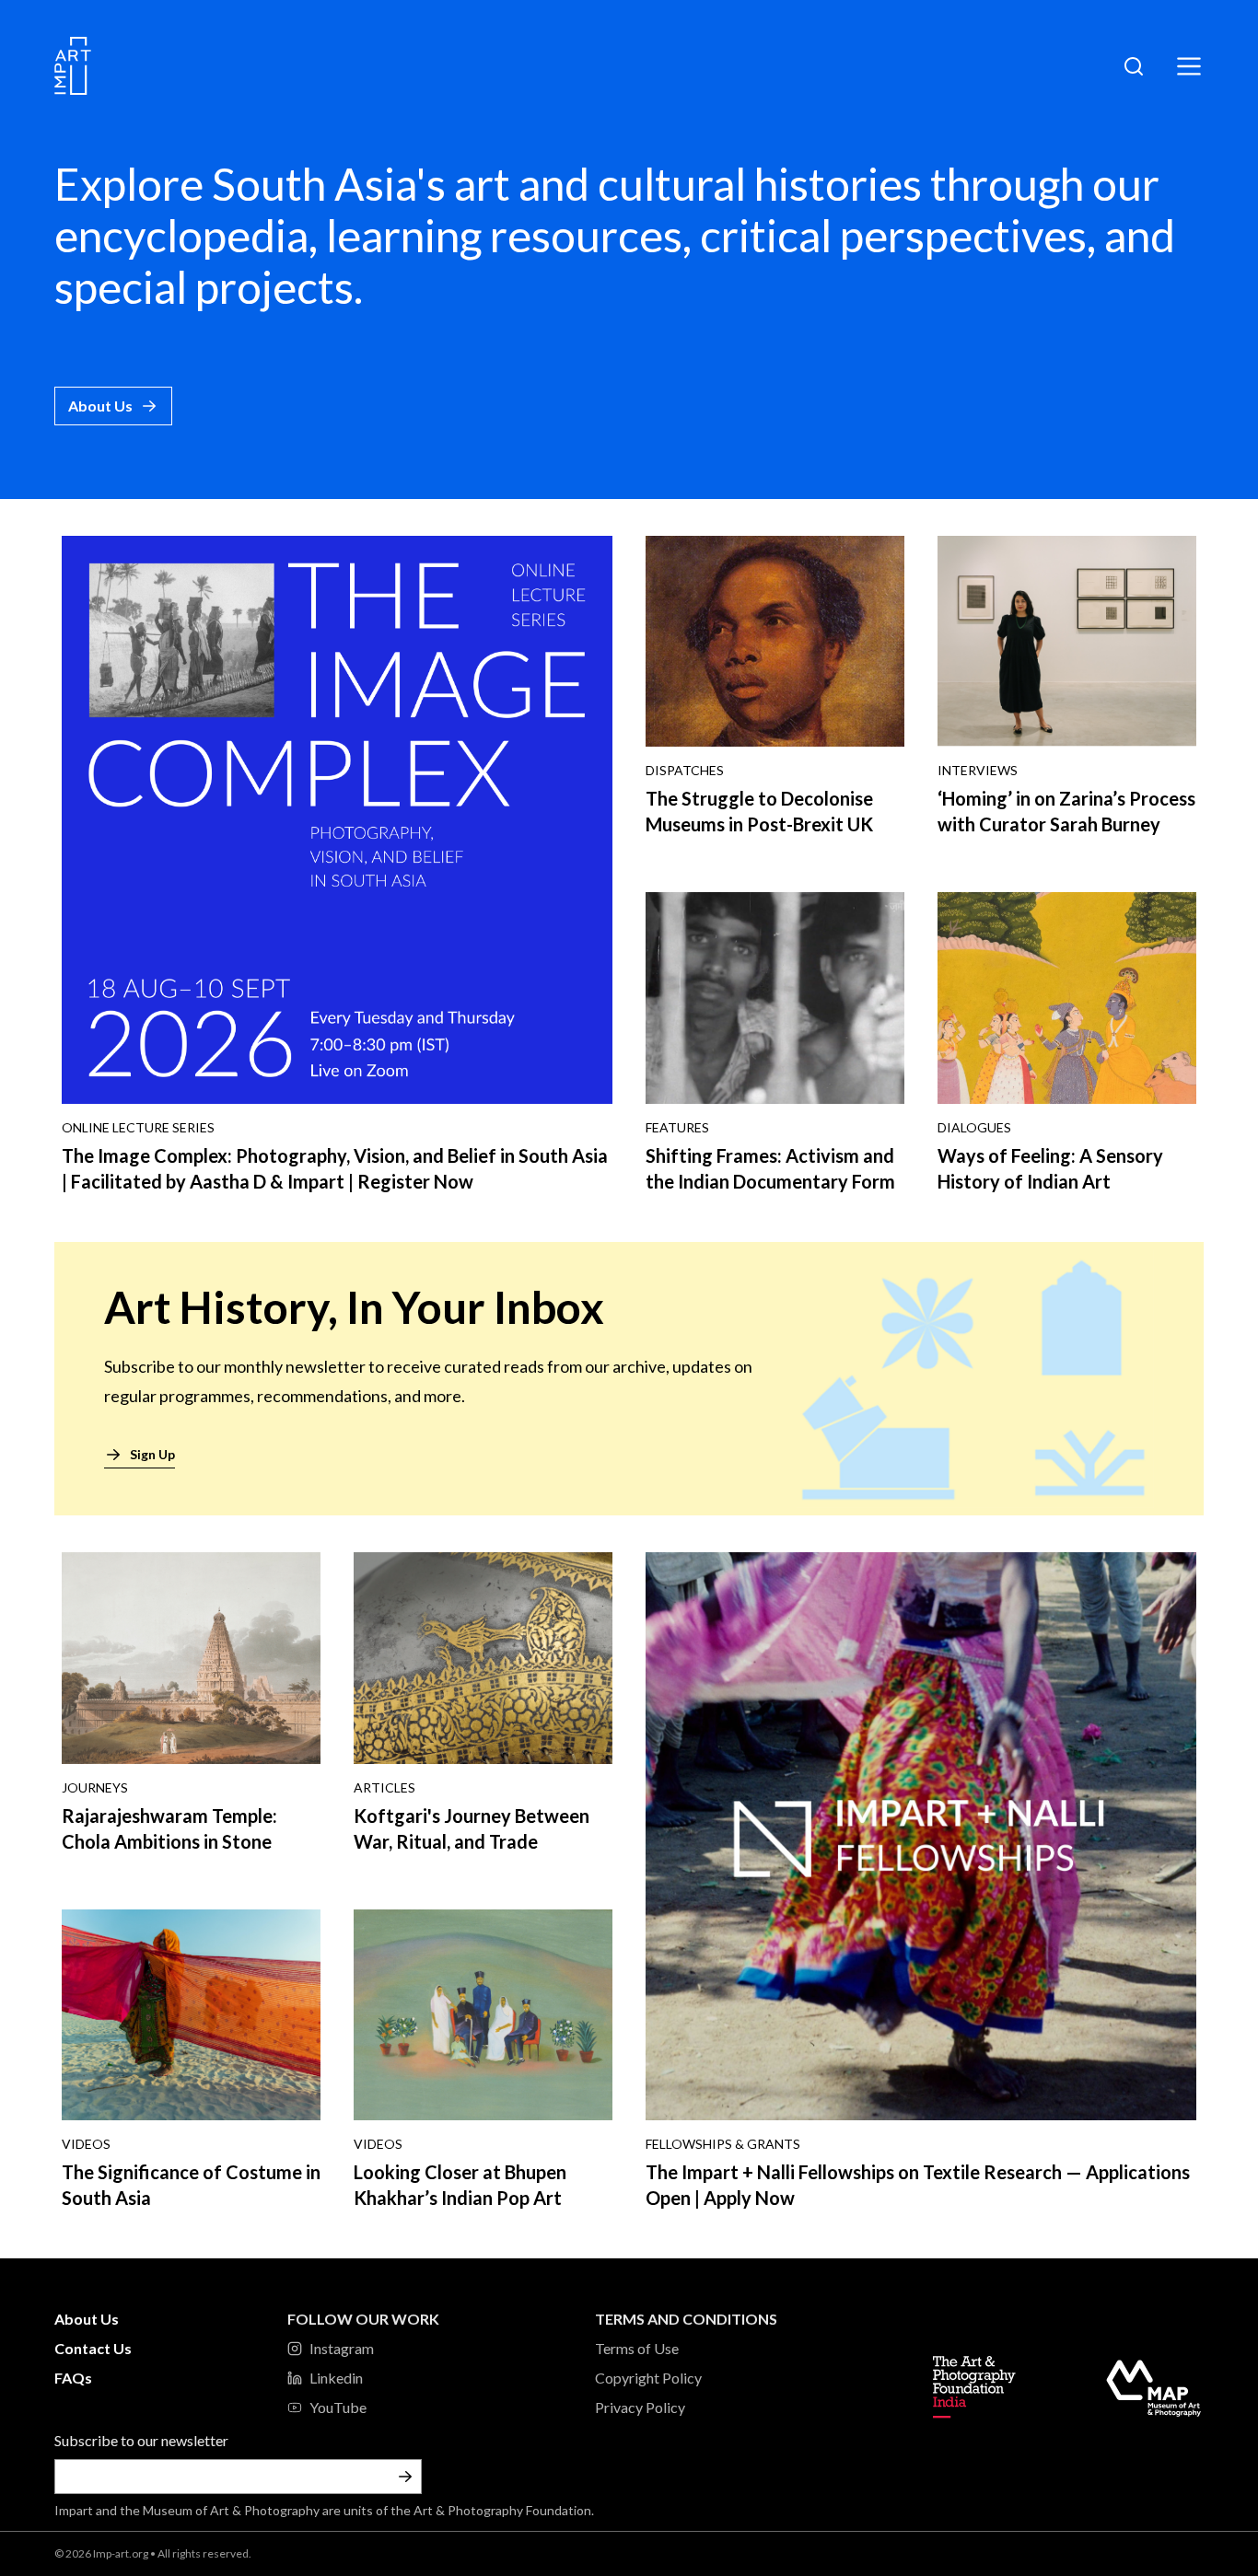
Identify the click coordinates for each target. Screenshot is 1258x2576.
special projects (204, 287)
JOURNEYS (95, 1787)
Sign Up (152, 1454)
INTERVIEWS (978, 770)
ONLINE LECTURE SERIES (138, 1127)
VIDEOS (86, 2144)
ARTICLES (384, 1787)
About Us (100, 406)
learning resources (504, 235)
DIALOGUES (974, 1127)
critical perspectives (893, 235)
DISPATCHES (685, 770)
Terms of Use (637, 2348)
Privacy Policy (640, 2407)
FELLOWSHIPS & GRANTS (723, 2144)
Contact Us (93, 2348)
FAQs (73, 2378)
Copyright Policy (648, 2378)
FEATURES (677, 1127)
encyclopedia (181, 235)
